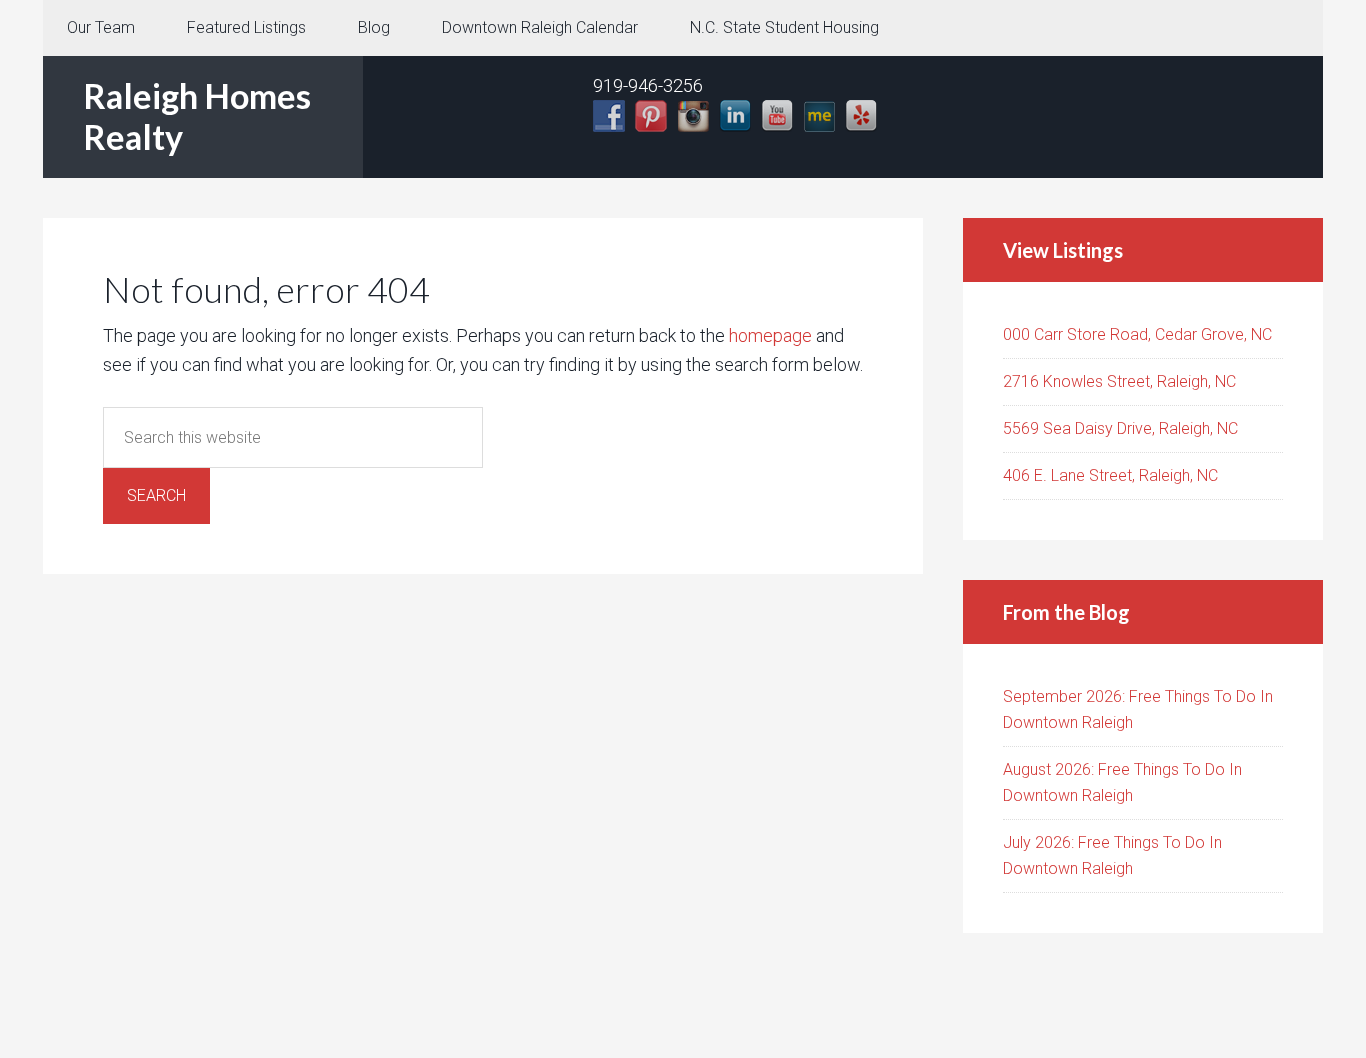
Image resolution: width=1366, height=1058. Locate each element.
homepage (770, 335)
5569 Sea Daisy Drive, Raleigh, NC (1120, 428)
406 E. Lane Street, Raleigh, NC (1110, 475)
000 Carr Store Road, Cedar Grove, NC (1137, 334)
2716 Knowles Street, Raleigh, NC (1119, 381)
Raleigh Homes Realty (197, 116)
